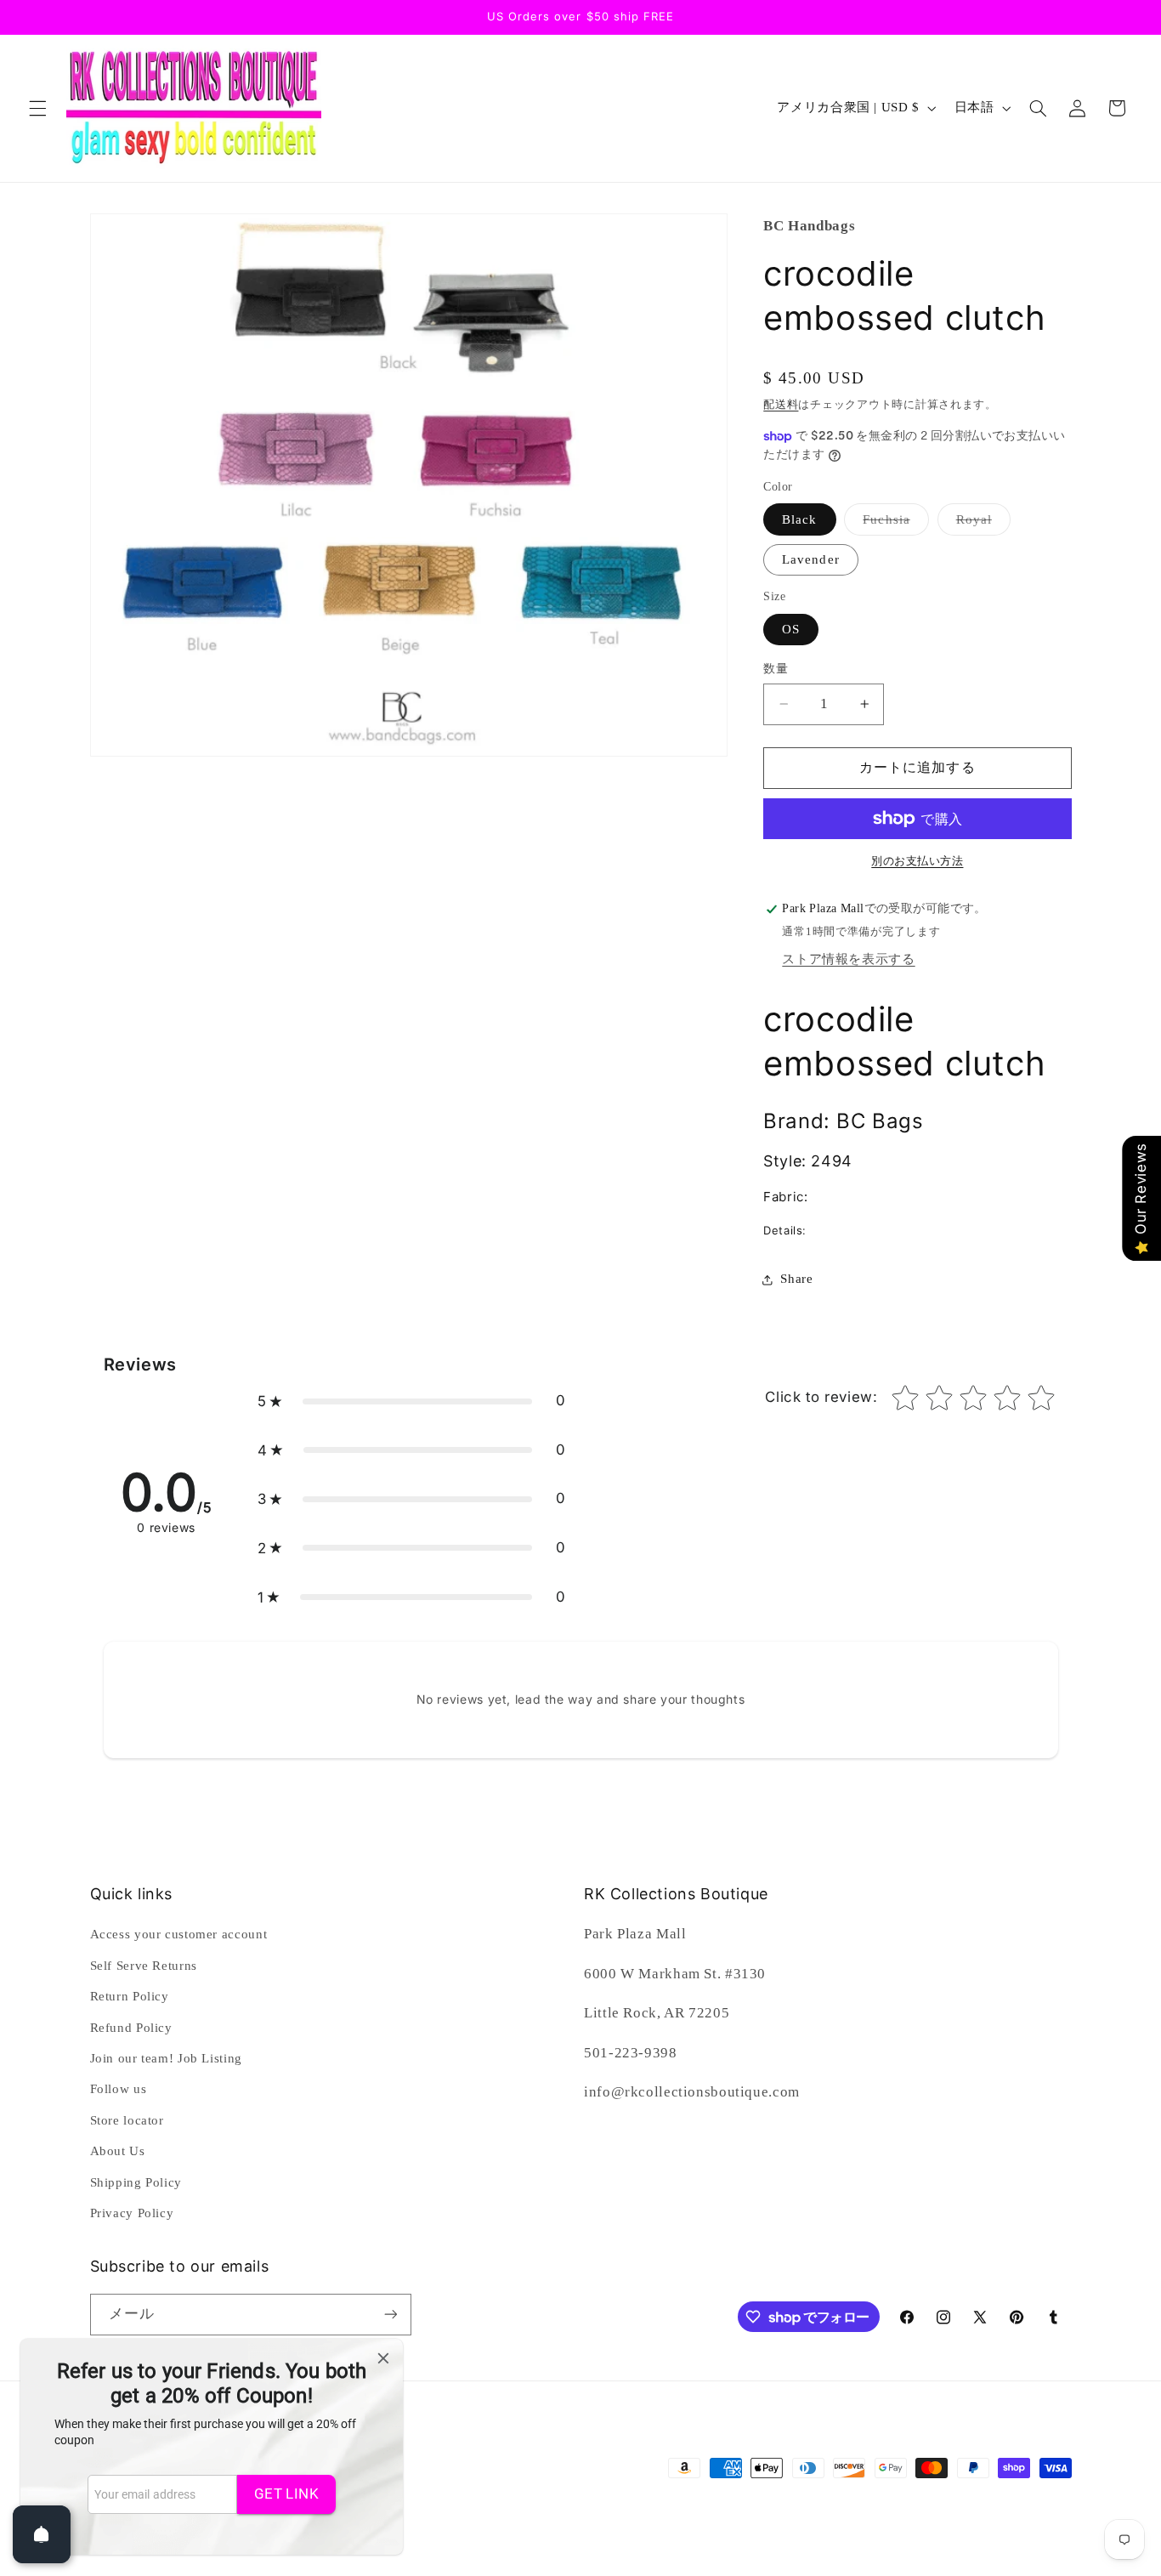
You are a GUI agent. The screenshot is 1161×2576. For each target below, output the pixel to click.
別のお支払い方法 (917, 861)
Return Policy (130, 1996)
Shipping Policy (136, 2182)
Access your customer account (179, 1934)
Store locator (127, 2120)
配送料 (781, 405)
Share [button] (796, 1279)
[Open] (42, 2534)
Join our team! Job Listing (166, 2058)
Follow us (119, 2089)
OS (791, 629)
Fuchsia (892, 524)
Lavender (810, 559)
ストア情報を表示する (848, 959)
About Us (118, 2151)
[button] (37, 108)
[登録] (390, 2315)
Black (799, 519)
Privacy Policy (132, 2213)
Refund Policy (131, 2028)
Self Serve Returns (144, 1966)
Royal (980, 524)
